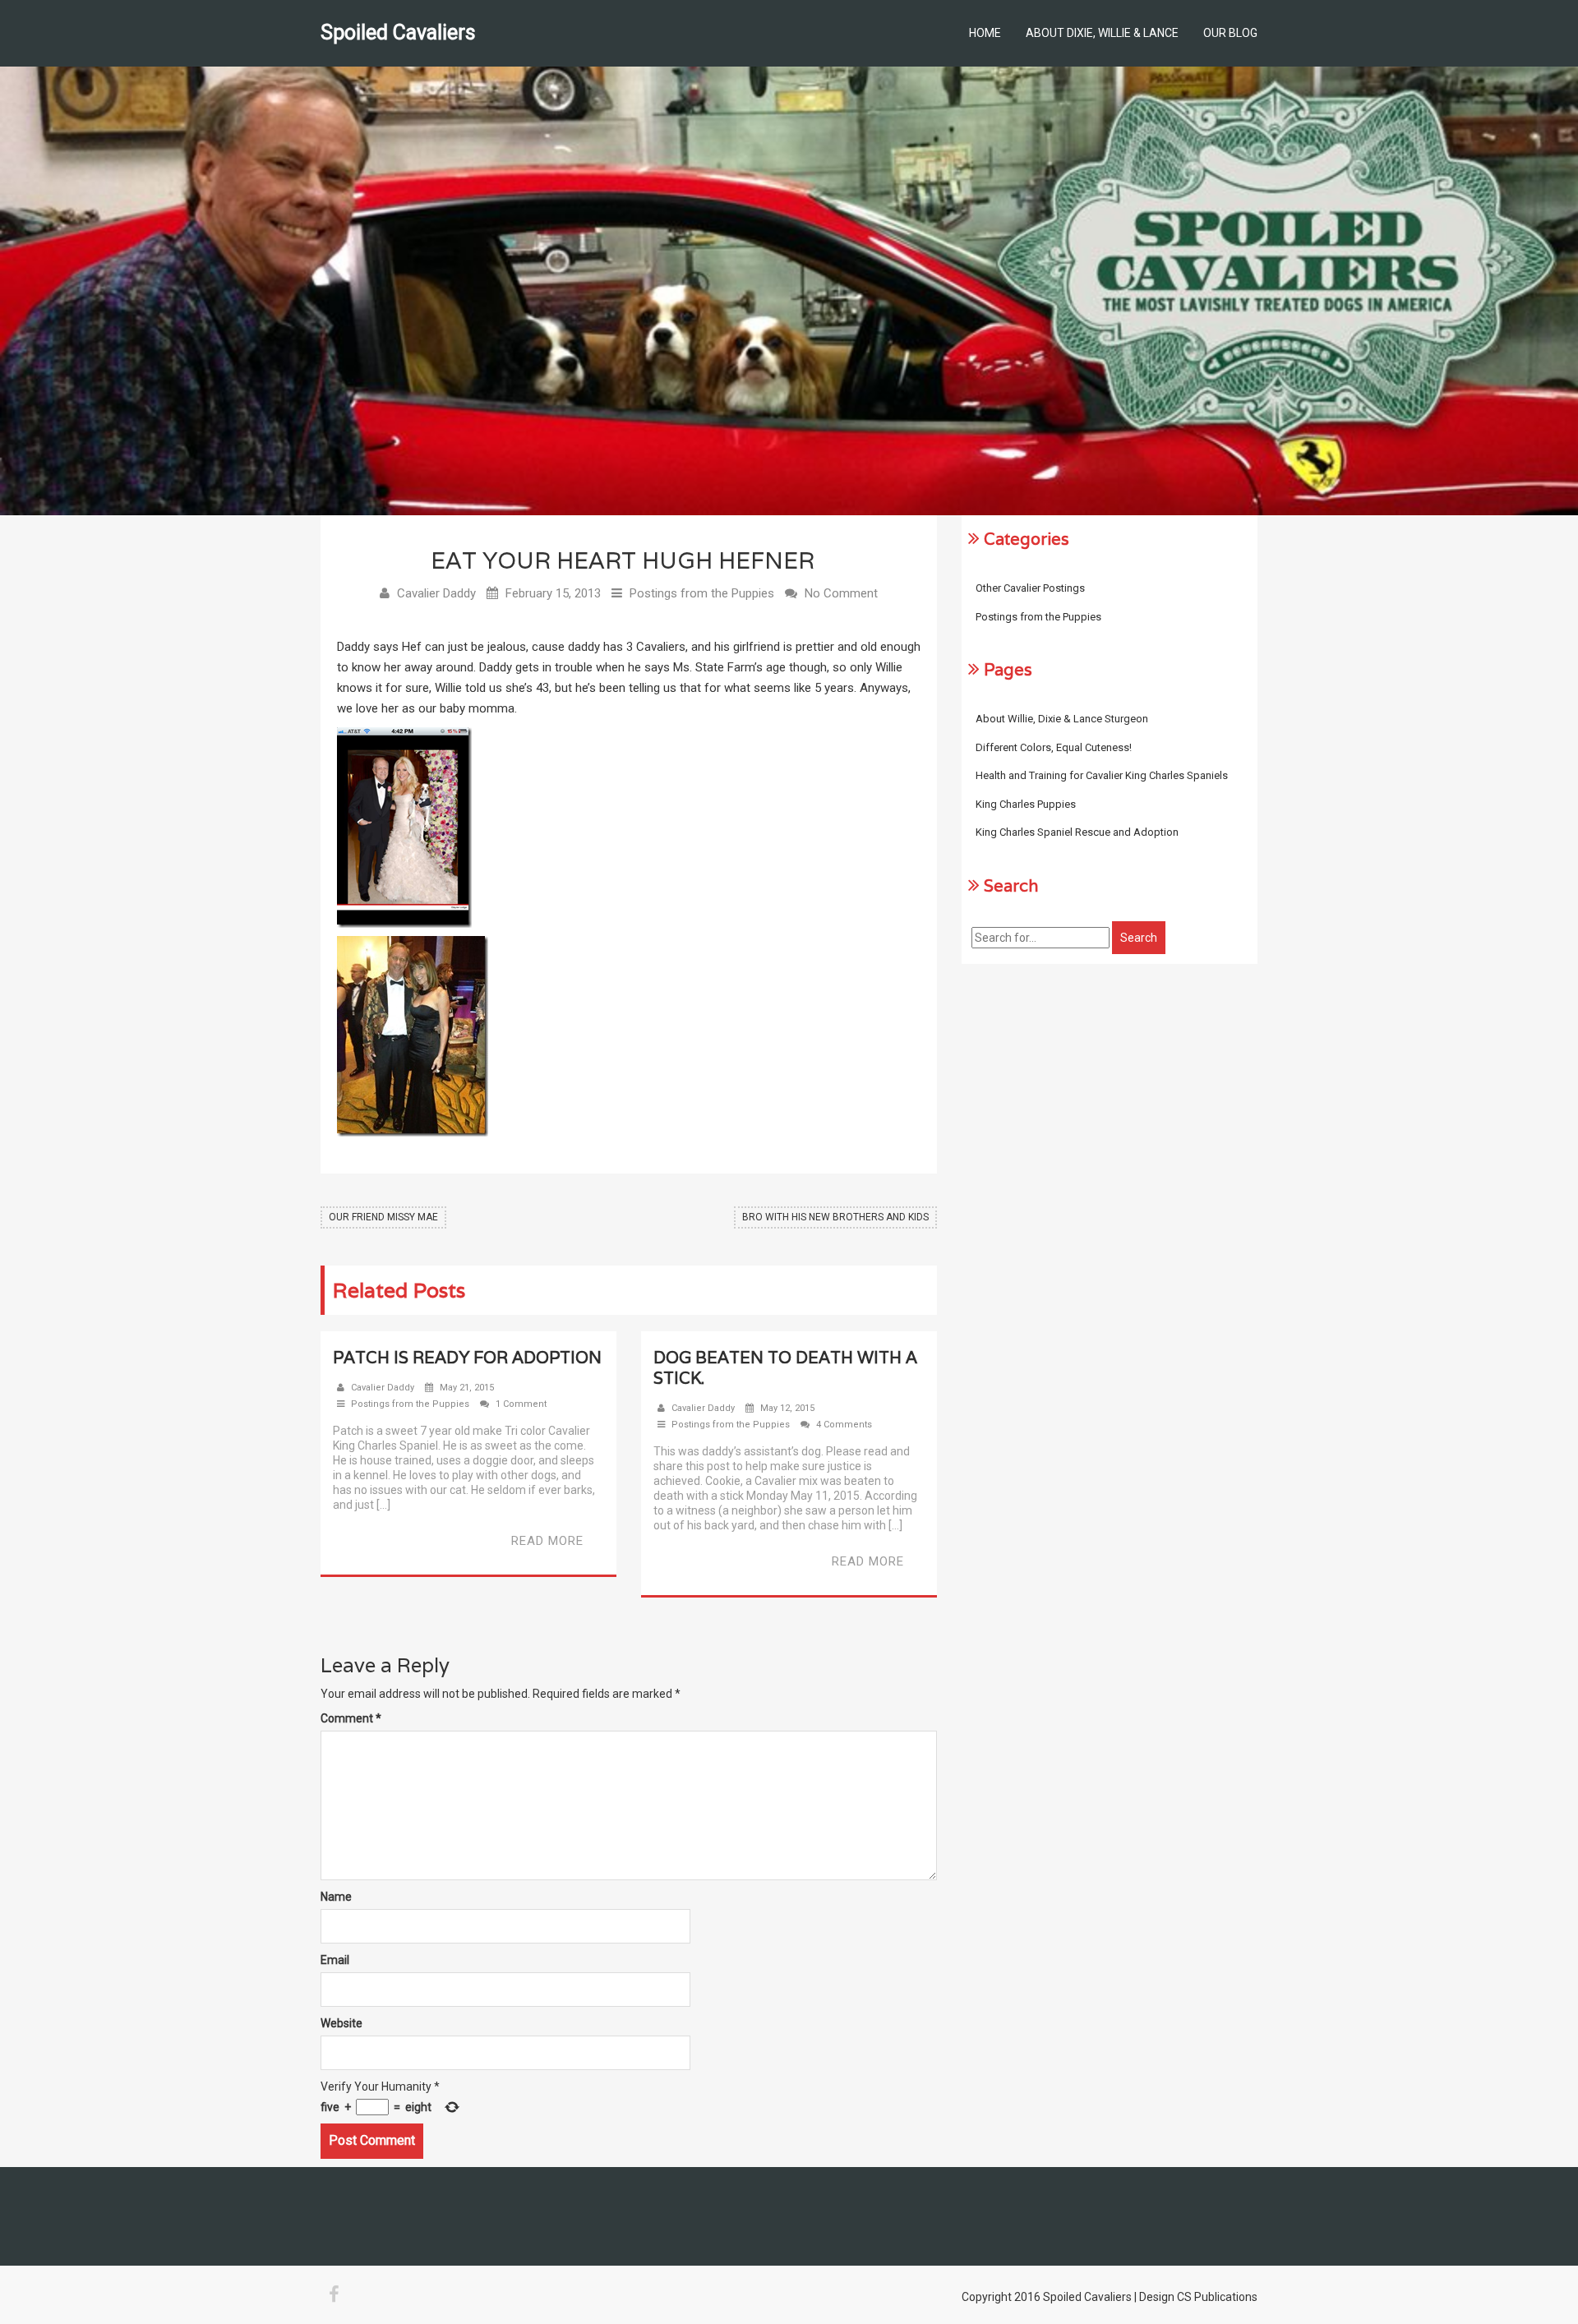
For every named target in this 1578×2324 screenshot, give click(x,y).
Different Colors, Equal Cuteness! (1054, 747)
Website (341, 2023)
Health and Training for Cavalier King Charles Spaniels (1102, 775)
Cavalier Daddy (436, 593)
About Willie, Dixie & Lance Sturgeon (1062, 719)
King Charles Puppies (1026, 804)
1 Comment (521, 1404)
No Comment (841, 593)
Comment (351, 1718)
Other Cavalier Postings (1030, 588)
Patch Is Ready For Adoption (467, 1358)
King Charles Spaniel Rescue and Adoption (1077, 832)
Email (335, 1960)
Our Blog (1230, 33)
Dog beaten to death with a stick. (785, 1368)
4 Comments (844, 1425)
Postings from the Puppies (702, 593)
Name (336, 1897)
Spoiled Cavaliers (398, 32)
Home (985, 33)
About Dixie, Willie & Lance (1102, 33)
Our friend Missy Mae (383, 1217)
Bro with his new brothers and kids (835, 1217)
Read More (547, 1541)
